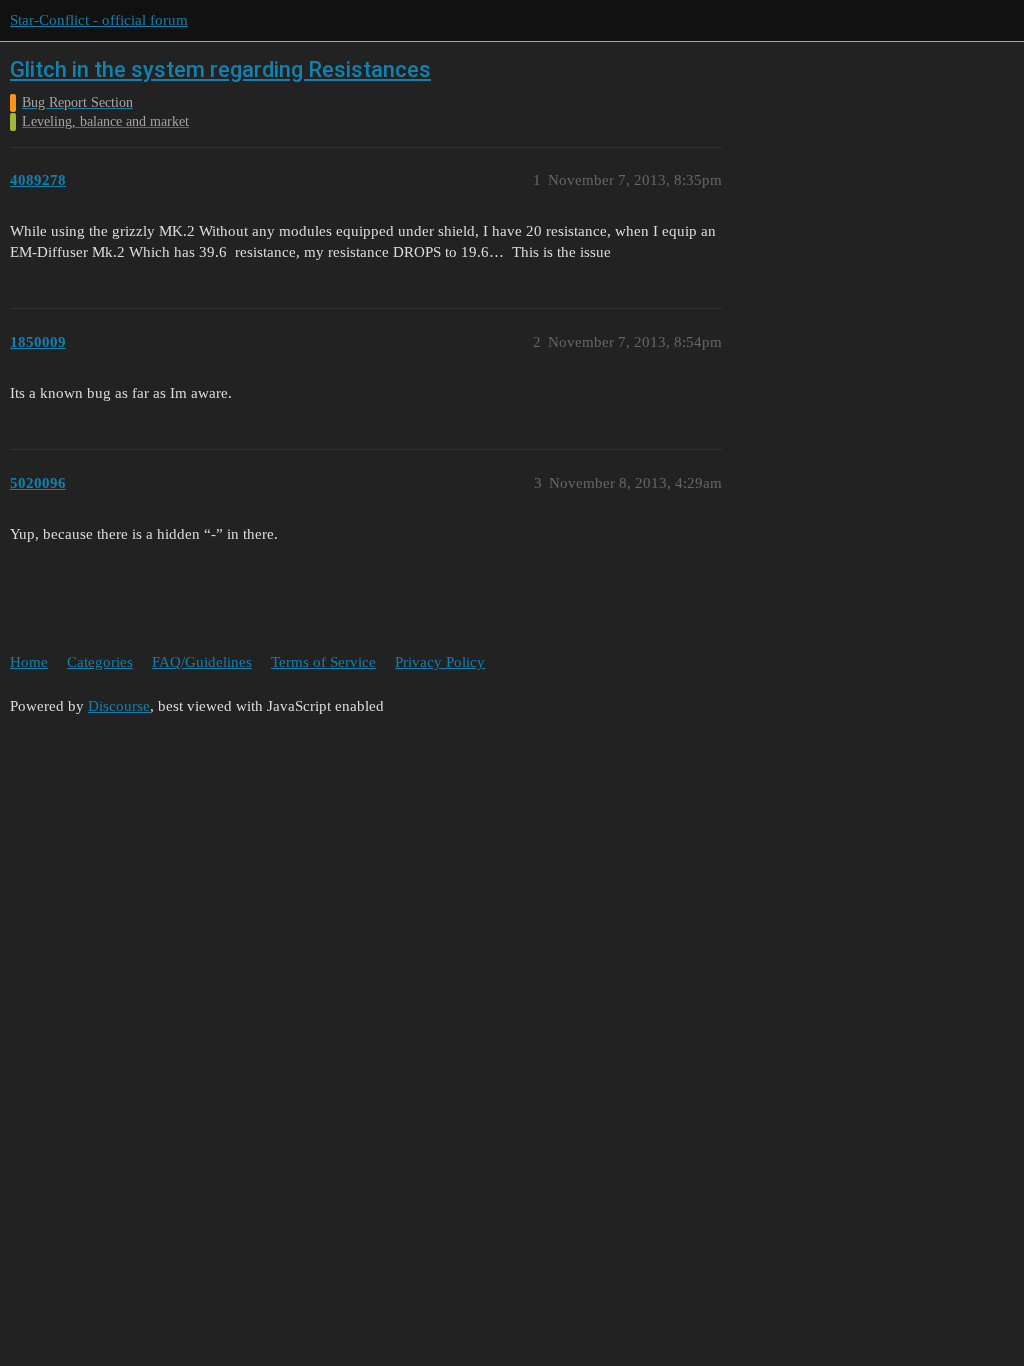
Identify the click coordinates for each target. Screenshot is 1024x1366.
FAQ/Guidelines (202, 662)
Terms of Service (323, 662)
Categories (100, 662)
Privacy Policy (440, 662)
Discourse (119, 706)
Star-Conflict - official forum (99, 20)
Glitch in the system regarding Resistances (220, 69)
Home (29, 662)
